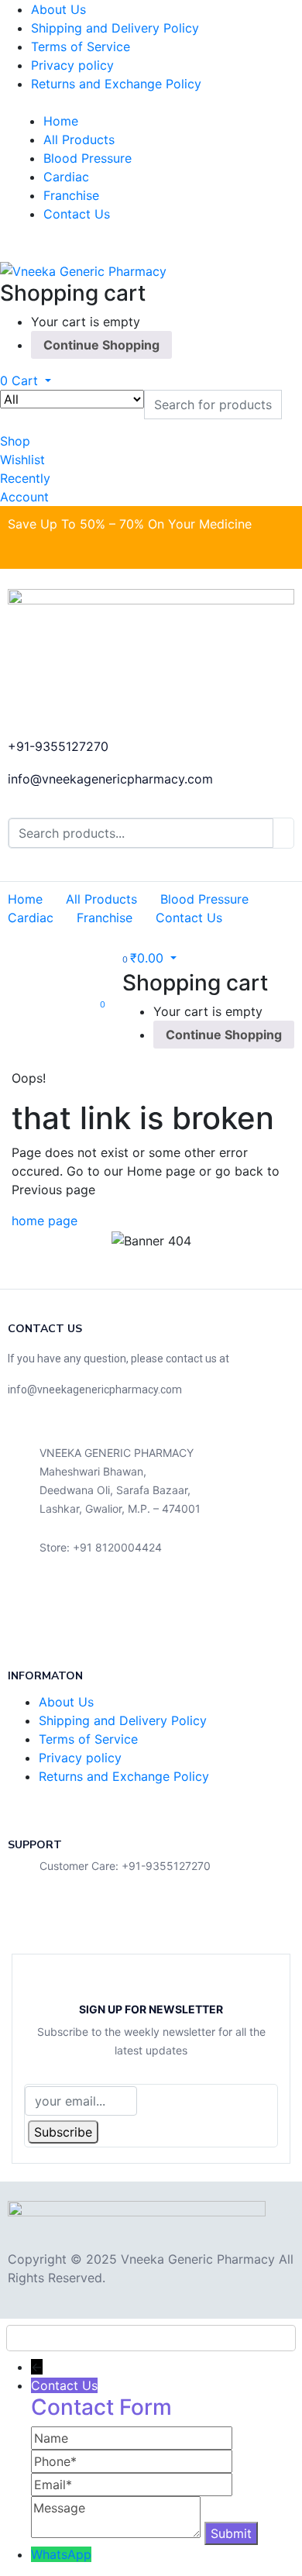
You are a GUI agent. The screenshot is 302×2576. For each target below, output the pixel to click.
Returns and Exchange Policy (116, 84)
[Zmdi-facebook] (27, 1605)
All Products (79, 139)
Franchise (71, 195)
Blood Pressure (88, 158)
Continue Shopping (101, 345)
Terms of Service (81, 46)
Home (61, 121)
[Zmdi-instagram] (180, 1605)
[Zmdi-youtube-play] (129, 1605)
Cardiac (66, 177)
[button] (26, 381)
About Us (58, 9)
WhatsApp (61, 2554)
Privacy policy (72, 65)
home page (45, 1221)
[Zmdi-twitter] (78, 1605)
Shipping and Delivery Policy (115, 28)
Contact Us (77, 214)
